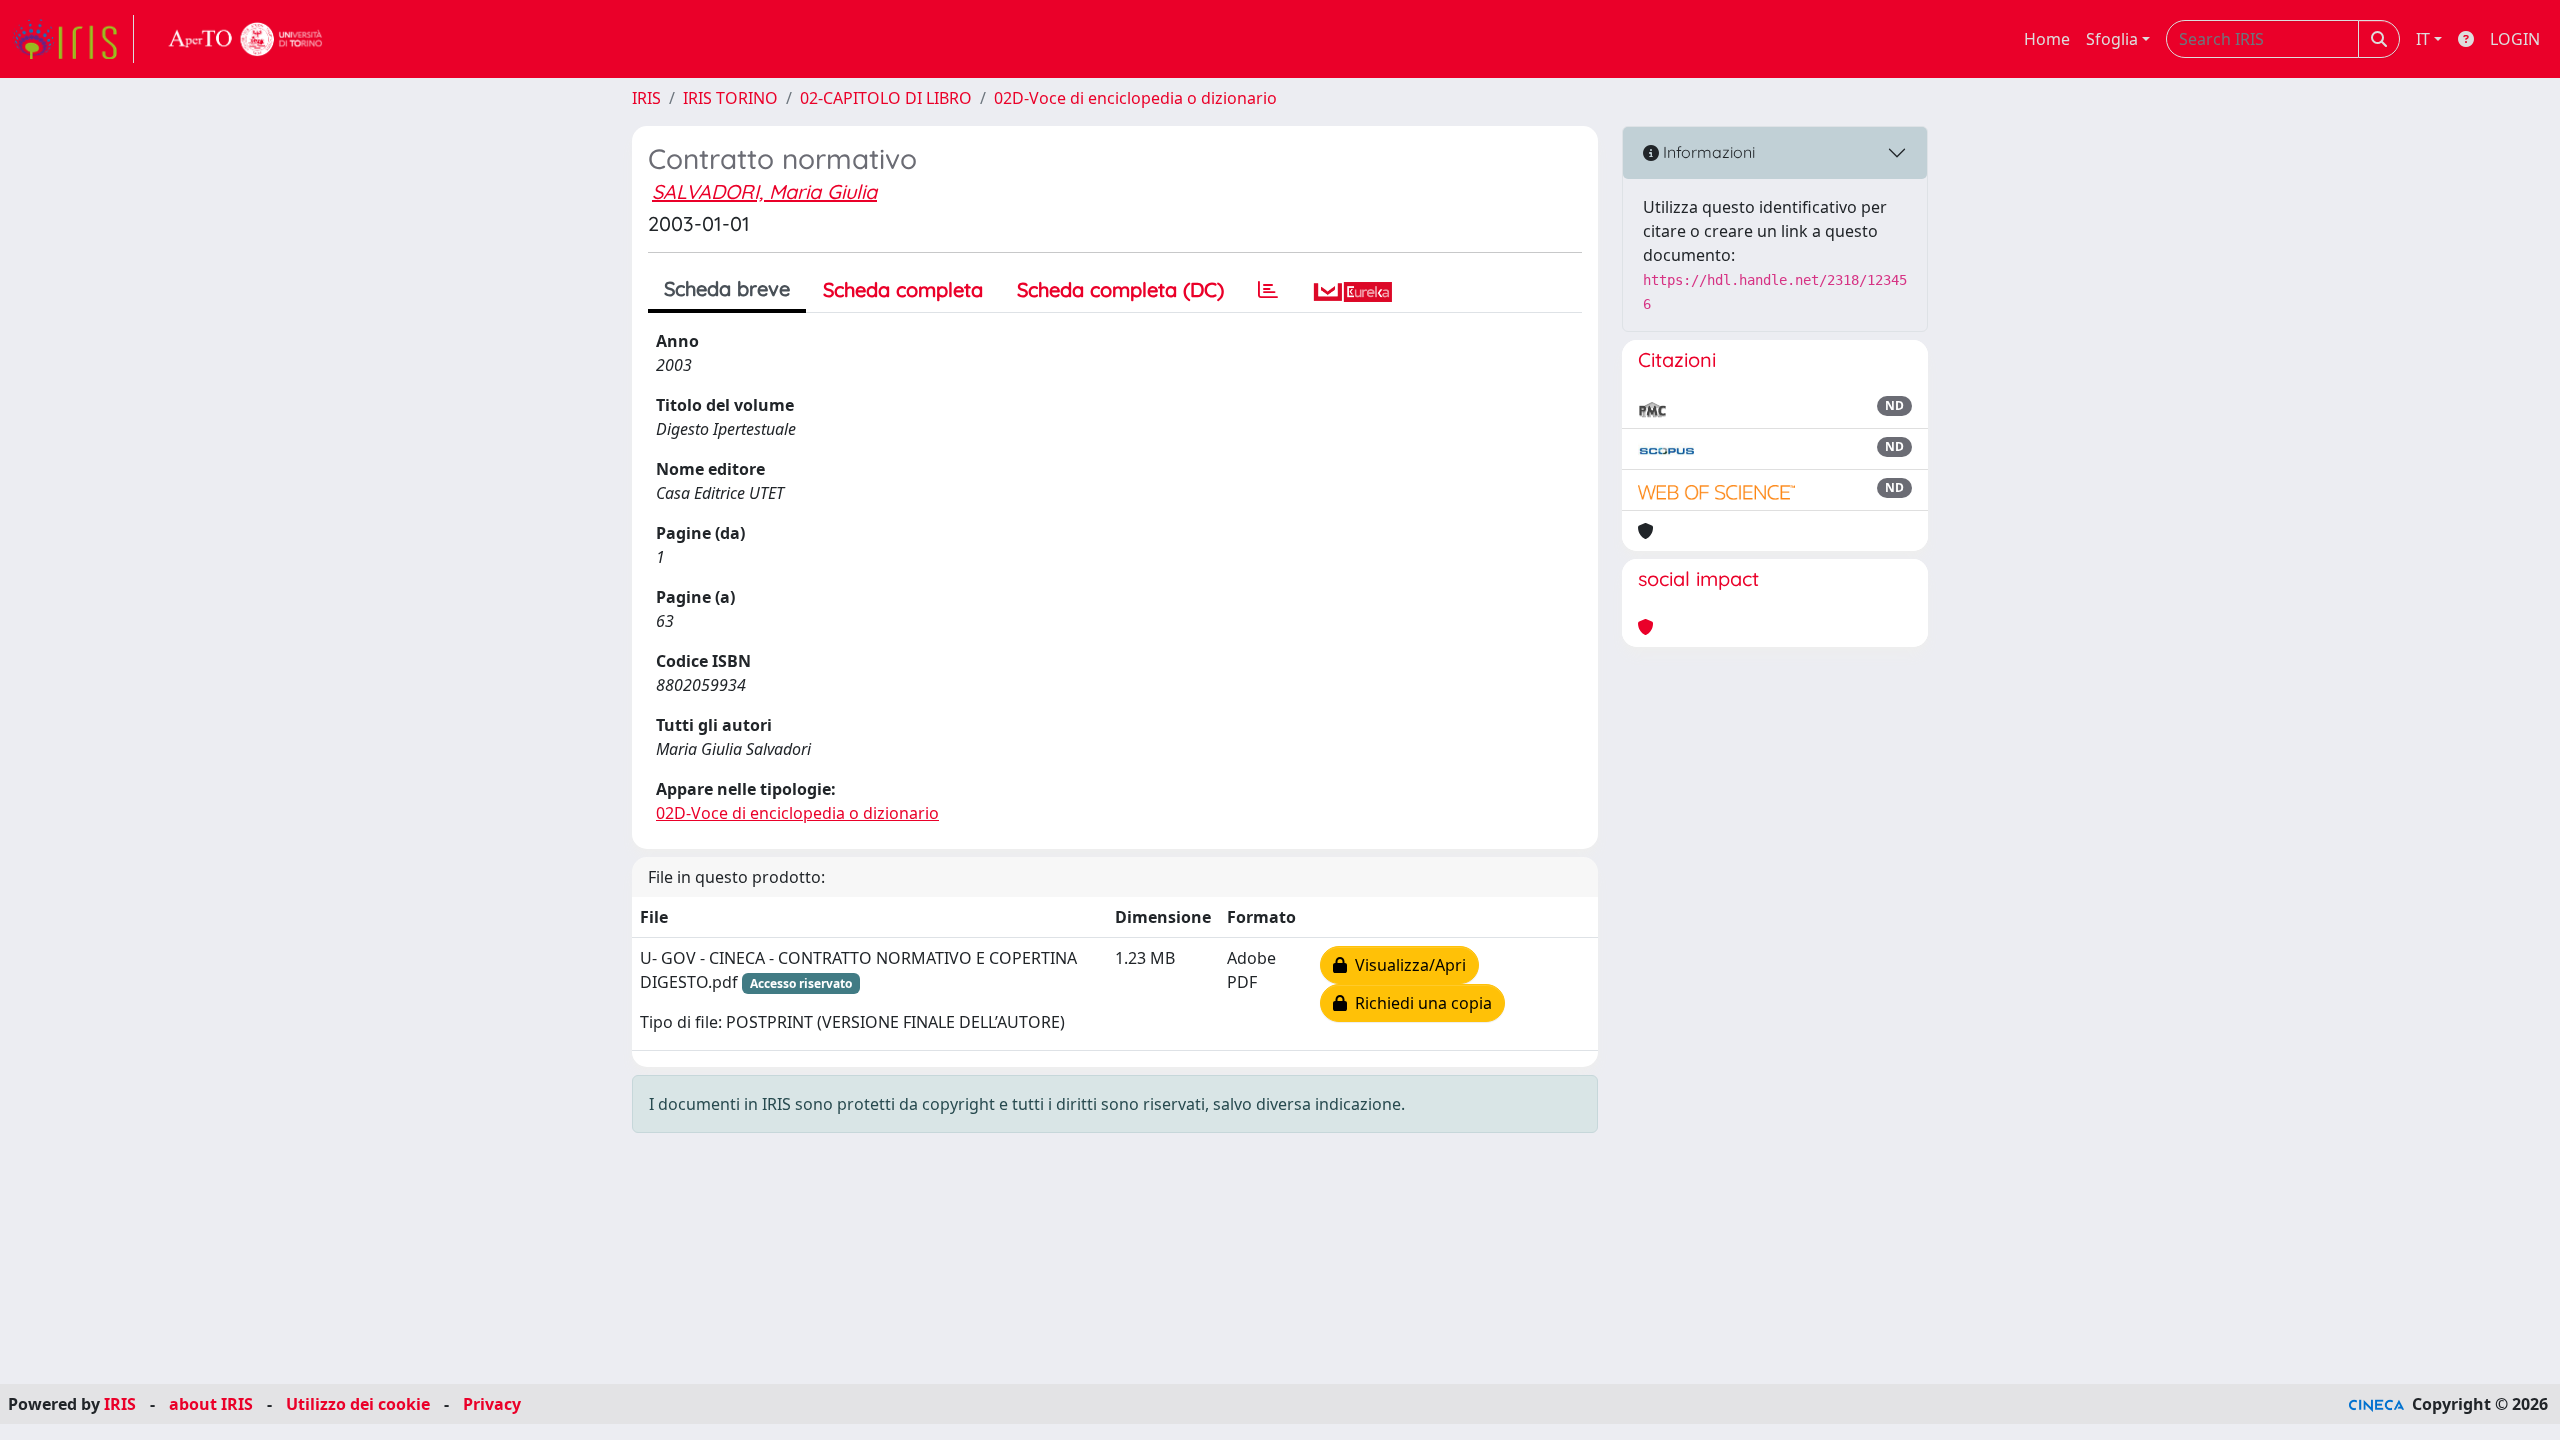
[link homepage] (73, 39)
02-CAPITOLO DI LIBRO (886, 98)
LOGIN (2515, 39)
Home (2047, 39)
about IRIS (211, 1404)
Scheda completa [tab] (903, 289)
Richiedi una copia (1419, 1003)
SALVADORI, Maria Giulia (764, 191)
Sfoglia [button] (2112, 39)
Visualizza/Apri (1406, 965)
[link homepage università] (246, 39)
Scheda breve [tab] (727, 288)
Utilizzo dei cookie (358, 1404)
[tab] (1268, 290)
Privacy (492, 1404)
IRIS (646, 98)
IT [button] (2423, 39)
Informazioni (1707, 152)
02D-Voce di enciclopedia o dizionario (1135, 98)
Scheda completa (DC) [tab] (1120, 289)
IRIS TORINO (730, 98)
